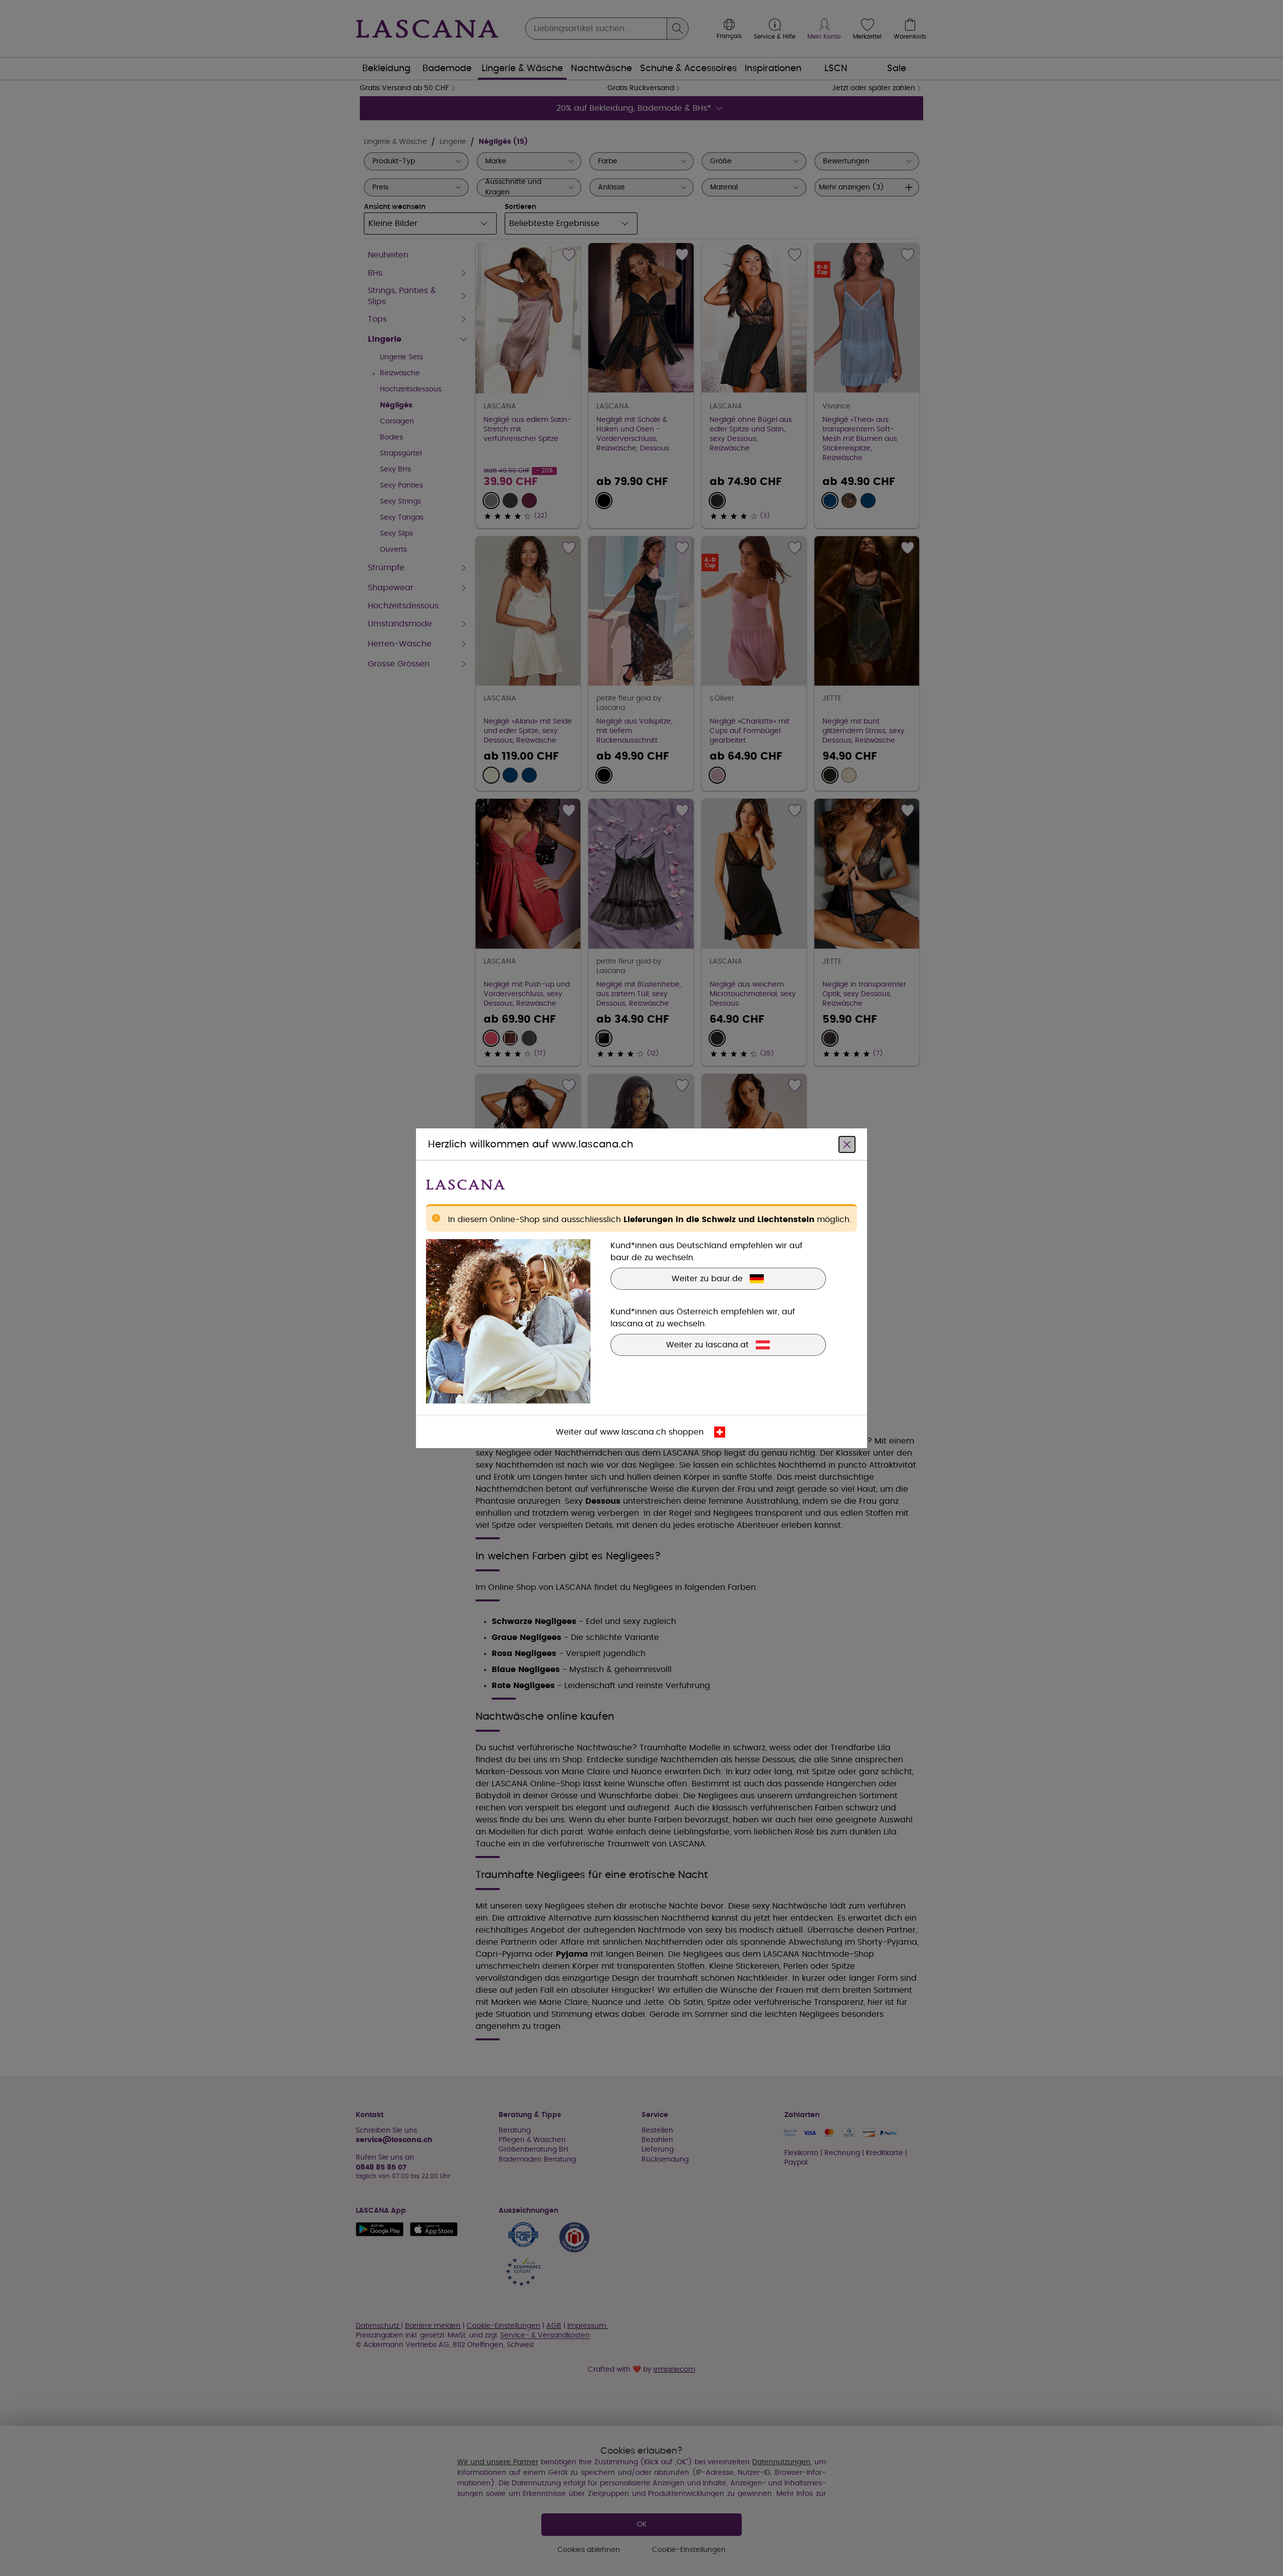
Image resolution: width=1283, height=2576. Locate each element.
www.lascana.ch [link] (633, 1432)
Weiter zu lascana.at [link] (707, 1344)
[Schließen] (847, 1144)
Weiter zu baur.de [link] (707, 1278)
